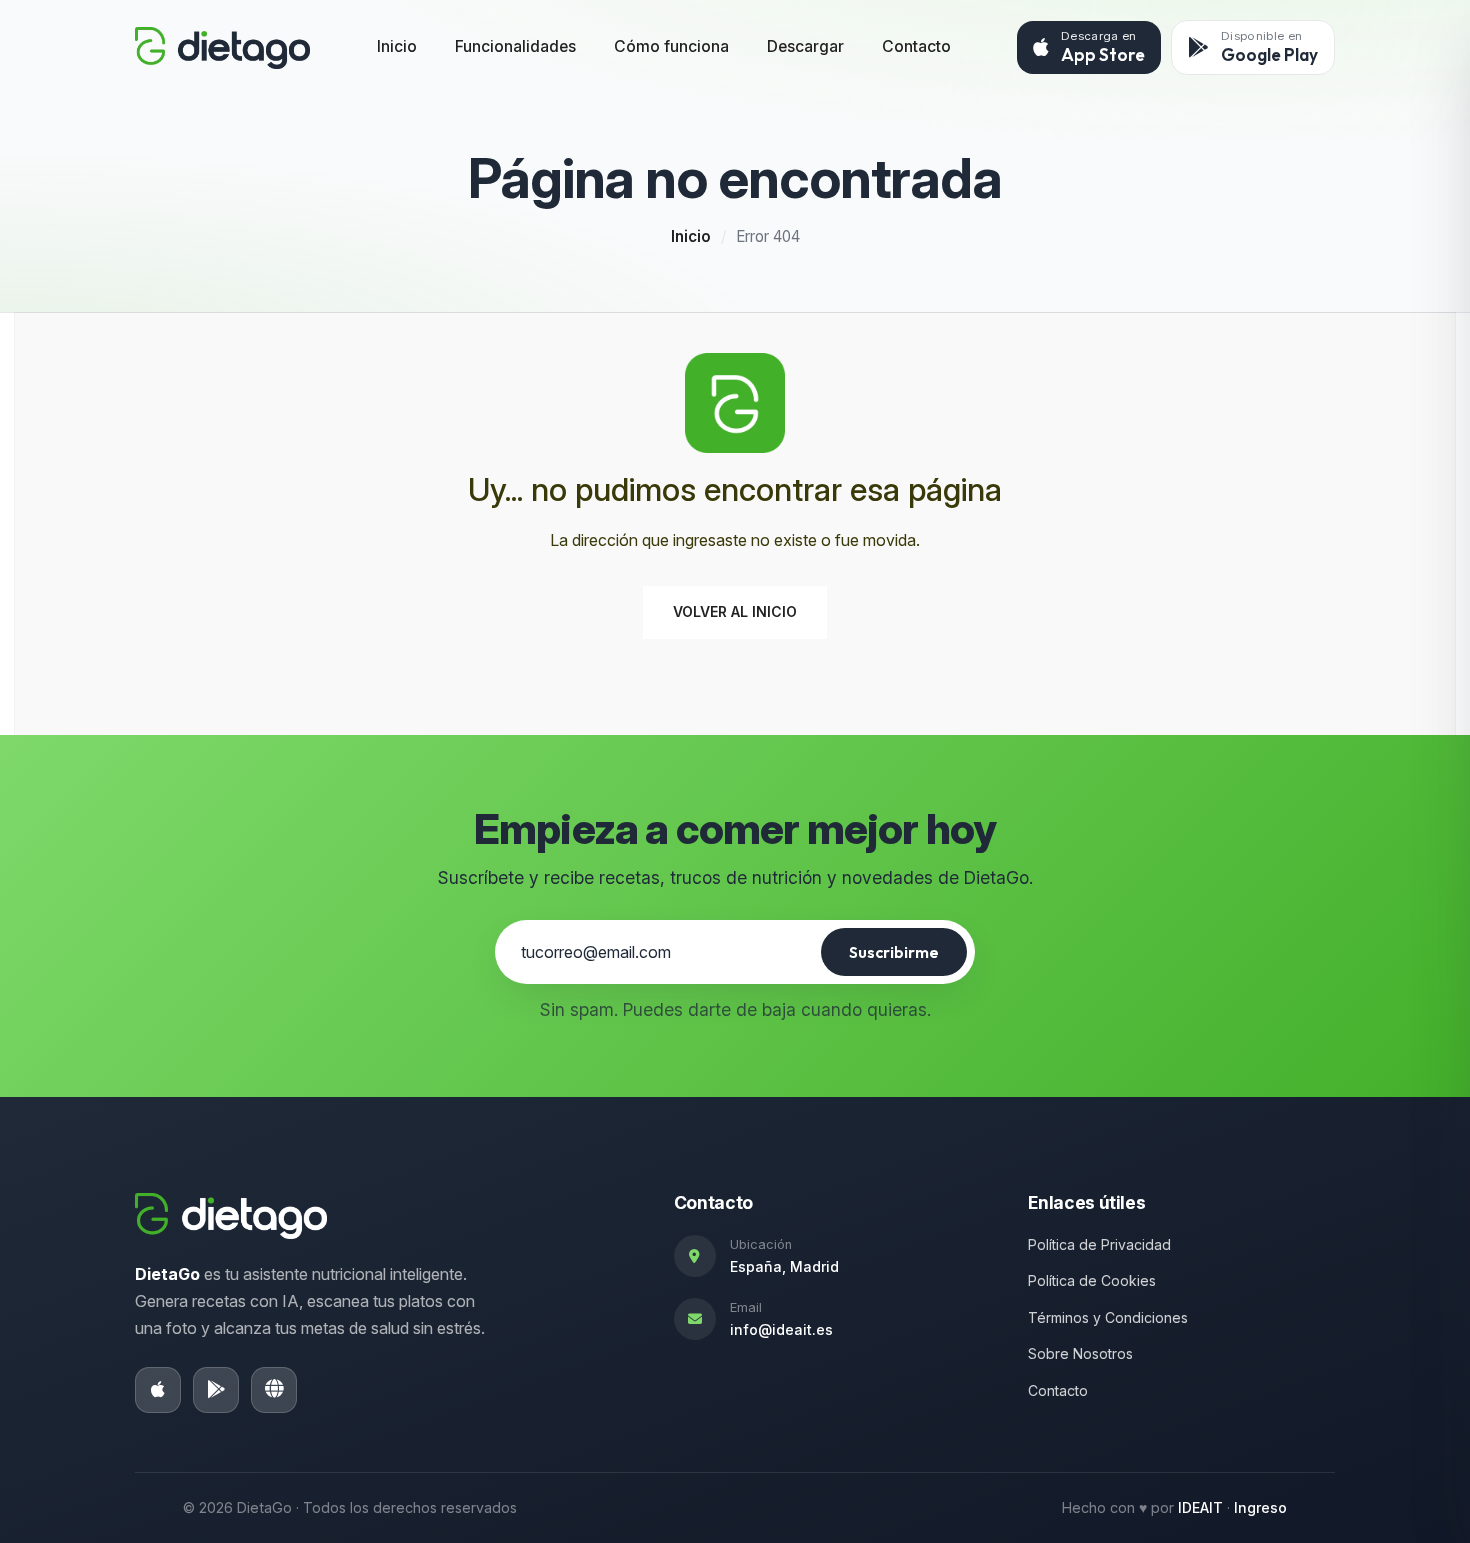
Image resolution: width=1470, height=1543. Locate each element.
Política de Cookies (1092, 1280)
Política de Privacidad (1099, 1244)
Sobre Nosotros (1080, 1353)
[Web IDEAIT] (274, 1390)
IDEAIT (1200, 1507)
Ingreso (1260, 1507)
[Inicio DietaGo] (222, 48)
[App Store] (158, 1390)
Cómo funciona (671, 46)
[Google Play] (216, 1390)
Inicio (397, 46)
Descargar (805, 46)
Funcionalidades (515, 46)
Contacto (916, 46)
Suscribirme (894, 952)
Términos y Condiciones (1108, 1317)
